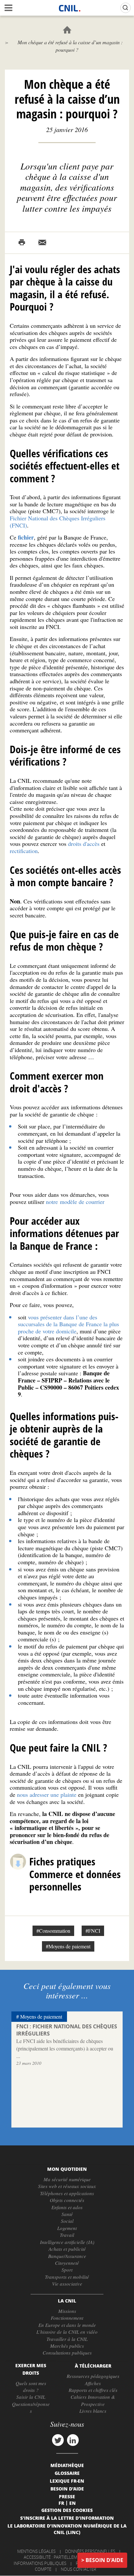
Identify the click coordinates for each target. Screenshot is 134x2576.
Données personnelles (90, 2551)
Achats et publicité (67, 2249)
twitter (58, 2440)
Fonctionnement (67, 2318)
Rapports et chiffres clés (93, 2390)
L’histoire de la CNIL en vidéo (67, 2332)
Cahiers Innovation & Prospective (93, 2400)
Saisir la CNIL (31, 2397)
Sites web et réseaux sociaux (67, 2186)
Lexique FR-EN (67, 2481)
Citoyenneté (67, 2263)
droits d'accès (84, 844)
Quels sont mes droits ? (31, 2387)
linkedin (73, 2440)
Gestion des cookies (67, 2510)
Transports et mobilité (67, 2277)
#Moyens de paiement (68, 1946)
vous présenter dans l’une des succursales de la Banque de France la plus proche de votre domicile (68, 1324)
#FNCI (93, 1931)
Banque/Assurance (67, 2256)
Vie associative (67, 2284)
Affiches (93, 2383)
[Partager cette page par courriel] (42, 243)
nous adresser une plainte (47, 1795)
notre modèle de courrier (75, 1202)
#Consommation (53, 1931)
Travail (67, 2235)
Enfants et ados (67, 2207)
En (73, 2503)
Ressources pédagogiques (93, 2376)
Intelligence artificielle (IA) (67, 2242)
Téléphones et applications (67, 2193)
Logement (67, 2228)
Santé (67, 2214)
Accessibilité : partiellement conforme (66, 2557)
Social (67, 2221)
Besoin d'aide (104, 2560)
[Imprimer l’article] (22, 243)
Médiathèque (67, 2465)
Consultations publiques (67, 2353)
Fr (61, 2503)
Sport (67, 2270)
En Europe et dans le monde (67, 2325)
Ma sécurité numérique (67, 2179)
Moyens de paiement (41, 2016)
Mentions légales (36, 2551)
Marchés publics (67, 2346)
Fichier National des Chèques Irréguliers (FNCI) (58, 522)
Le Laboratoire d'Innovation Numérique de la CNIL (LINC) (67, 2529)
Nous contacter (79, 2569)
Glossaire (67, 2473)
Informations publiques (40, 2563)
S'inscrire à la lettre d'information (67, 2518)
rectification (24, 851)
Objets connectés (67, 2200)
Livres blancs (93, 2411)
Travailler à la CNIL (67, 2339)
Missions (67, 2311)
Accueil (67, 30)
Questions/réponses (31, 2407)
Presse (67, 2496)
